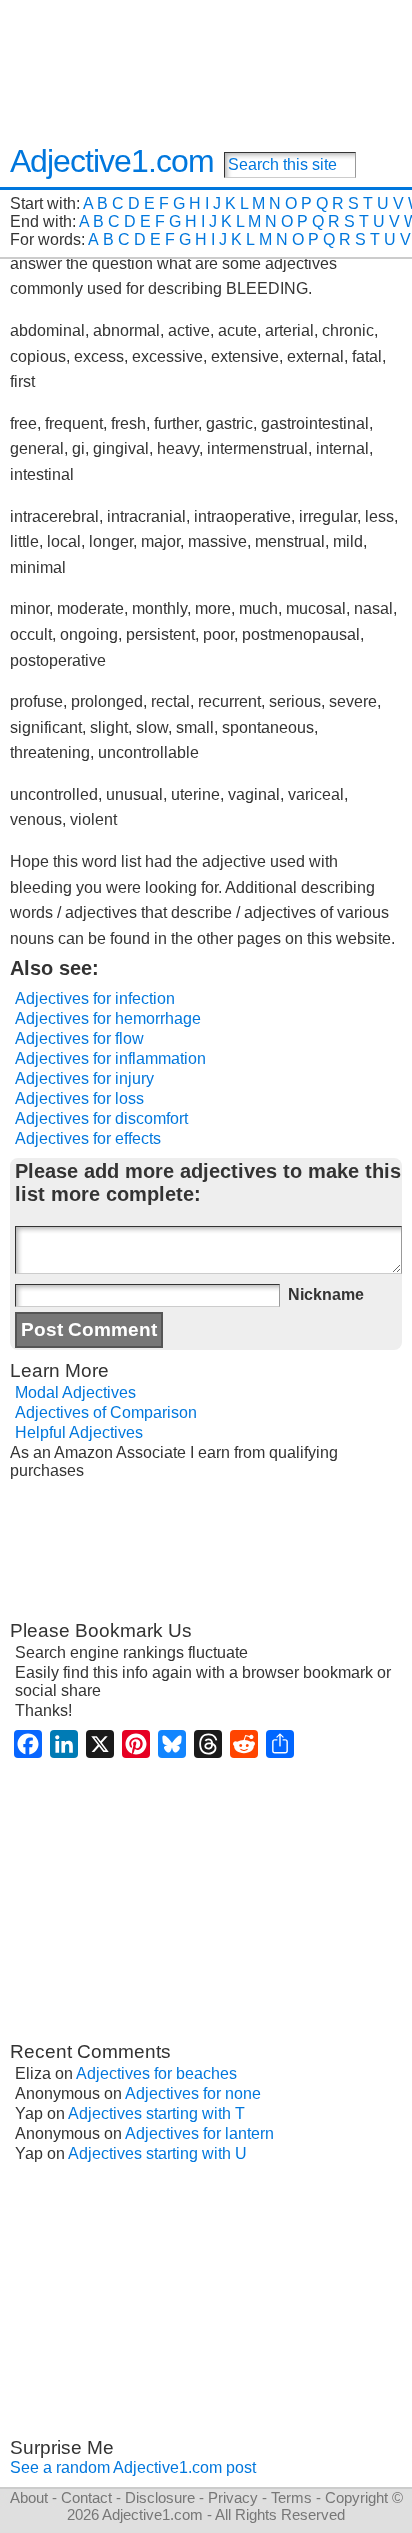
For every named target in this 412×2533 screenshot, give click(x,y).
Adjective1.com (112, 161)
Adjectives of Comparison (106, 1412)
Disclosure (160, 2497)
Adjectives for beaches (156, 2073)
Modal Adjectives (75, 1392)
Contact (86, 2497)
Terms (291, 2497)
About (29, 2497)
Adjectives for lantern (199, 2133)
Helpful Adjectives (79, 1432)
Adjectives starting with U (157, 2153)
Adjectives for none (193, 2093)
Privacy (233, 2497)
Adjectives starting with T (156, 2113)
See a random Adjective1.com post (133, 2467)
